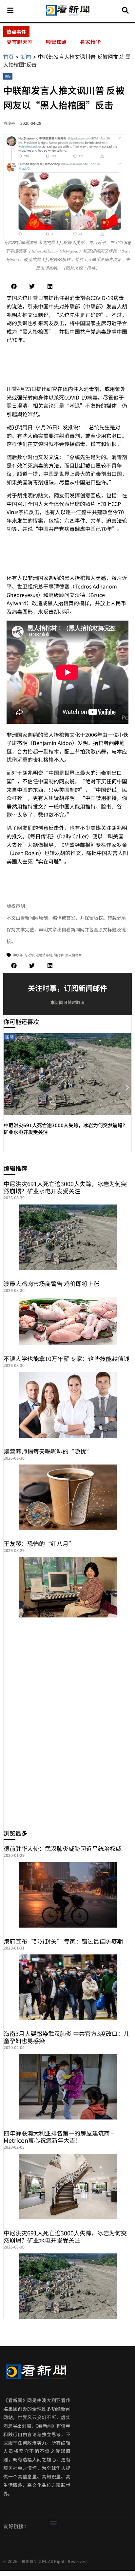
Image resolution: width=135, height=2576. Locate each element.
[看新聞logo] (68, 15)
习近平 (29, 955)
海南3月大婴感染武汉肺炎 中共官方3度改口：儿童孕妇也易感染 (67, 2037)
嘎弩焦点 (56, 42)
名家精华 (90, 42)
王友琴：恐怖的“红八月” (39, 1543)
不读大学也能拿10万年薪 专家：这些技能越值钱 (67, 1358)
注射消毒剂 (44, 955)
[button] (14, 286)
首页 (9, 57)
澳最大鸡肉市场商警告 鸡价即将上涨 (51, 1283)
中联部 (18, 955)
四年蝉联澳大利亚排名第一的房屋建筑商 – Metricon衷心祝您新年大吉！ (59, 2137)
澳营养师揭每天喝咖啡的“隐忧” (48, 1451)
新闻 (26, 57)
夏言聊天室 (20, 42)
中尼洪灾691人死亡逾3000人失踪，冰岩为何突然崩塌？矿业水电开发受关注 (65, 1187)
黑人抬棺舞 (73, 955)
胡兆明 (59, 955)
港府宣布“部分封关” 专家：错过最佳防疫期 (63, 1941)
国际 (8, 76)
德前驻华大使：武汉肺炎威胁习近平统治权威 (63, 1848)
